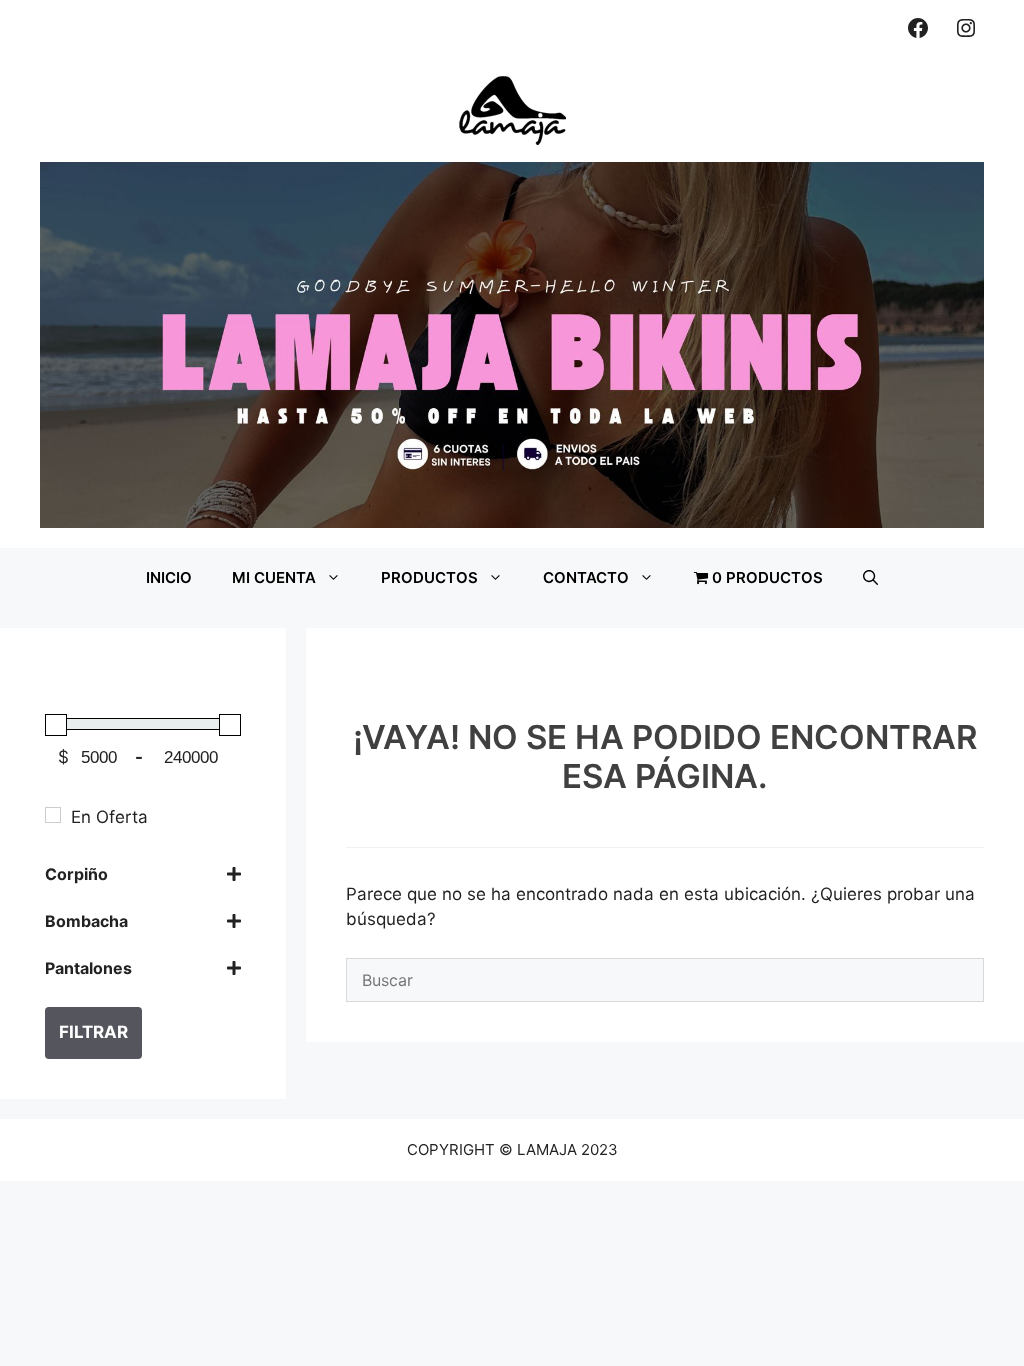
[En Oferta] (53, 815)
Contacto (586, 577)
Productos (429, 577)
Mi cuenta (274, 577)
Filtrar (93, 1032)
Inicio (169, 577)
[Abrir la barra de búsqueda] (870, 578)
